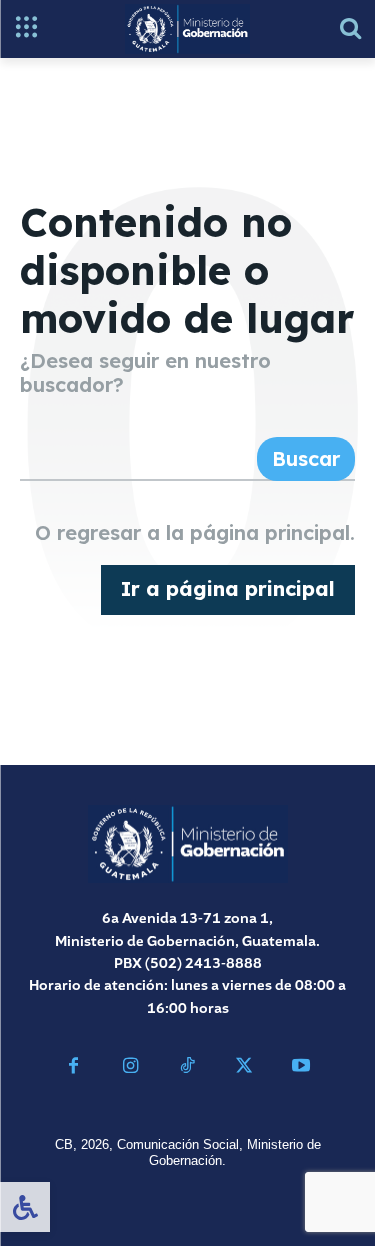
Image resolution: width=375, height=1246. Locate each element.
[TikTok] (187, 1068)
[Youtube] (301, 1068)
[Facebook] (74, 1068)
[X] (244, 1068)
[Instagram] (130, 1068)
